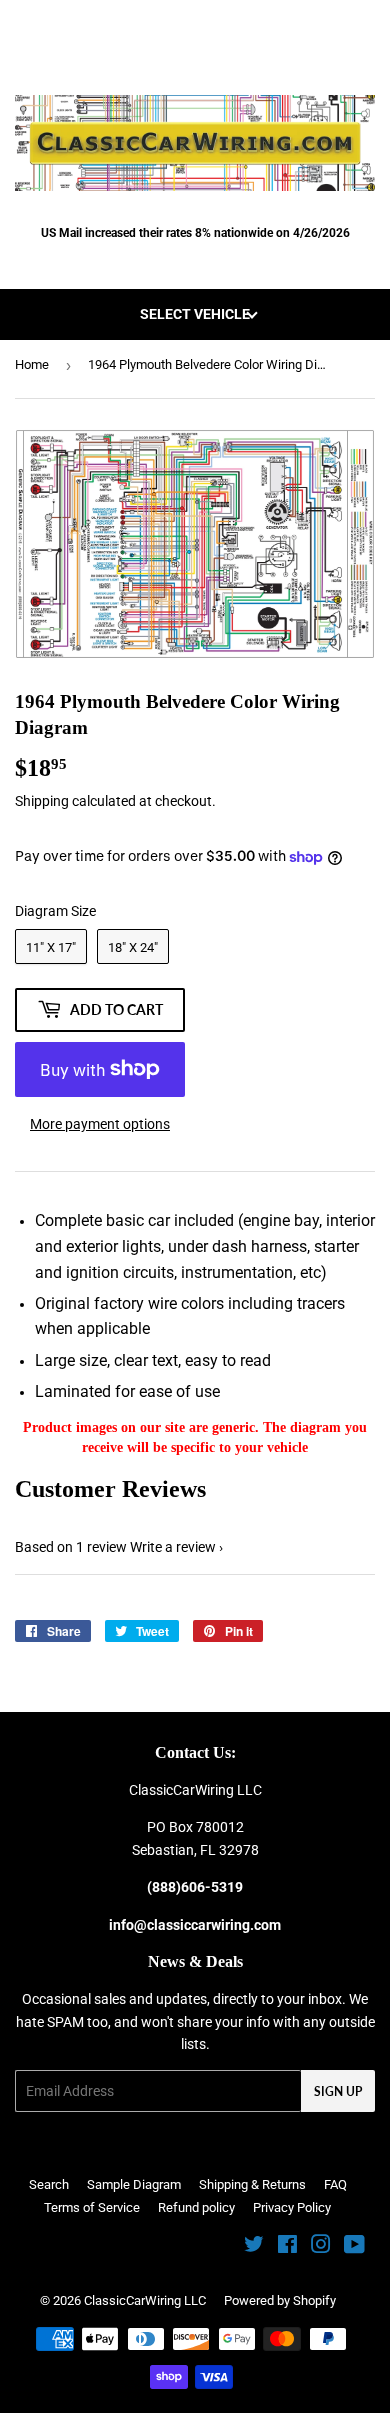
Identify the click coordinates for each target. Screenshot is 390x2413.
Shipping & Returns (252, 2184)
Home (32, 364)
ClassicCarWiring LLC (145, 2300)
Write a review (173, 1547)
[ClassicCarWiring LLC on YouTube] (354, 2247)
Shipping (42, 801)
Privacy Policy (292, 2207)
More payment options (100, 1124)
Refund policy (196, 2207)
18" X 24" (133, 947)
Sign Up (338, 2091)
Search (49, 2184)
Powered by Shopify (280, 2300)
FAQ (335, 2184)
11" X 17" (51, 947)
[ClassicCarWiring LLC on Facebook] (287, 2247)
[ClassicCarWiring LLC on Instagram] (321, 2247)
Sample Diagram (134, 2184)
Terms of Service (92, 2207)
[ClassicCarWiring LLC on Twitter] (254, 2247)
